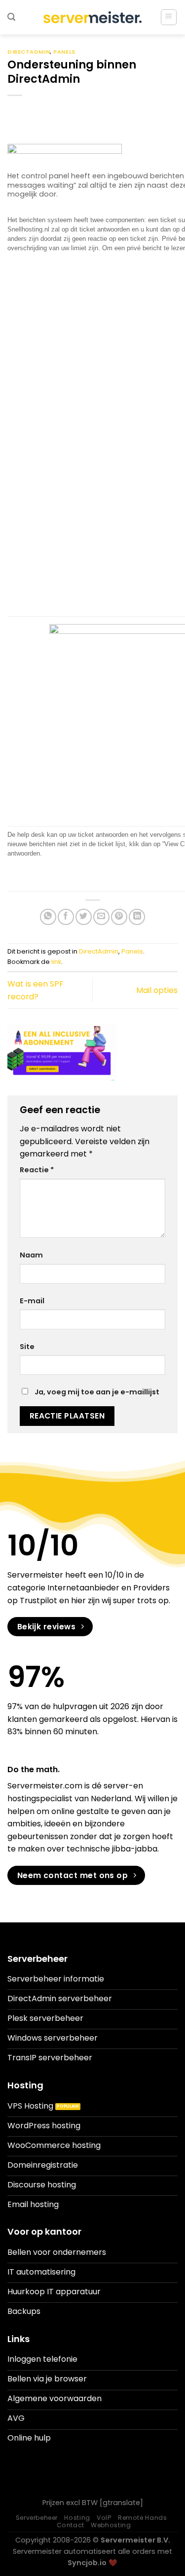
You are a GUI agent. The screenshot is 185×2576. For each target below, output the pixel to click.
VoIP (104, 2518)
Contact (71, 2525)
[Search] (11, 17)
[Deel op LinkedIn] (137, 917)
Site (27, 1347)
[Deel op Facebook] (66, 917)
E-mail (32, 1301)
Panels (64, 52)
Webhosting (111, 2525)
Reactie (37, 1170)
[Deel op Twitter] (84, 917)
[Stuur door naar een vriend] (101, 917)
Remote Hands (142, 2518)
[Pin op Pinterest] (119, 917)
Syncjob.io (87, 2563)
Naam (31, 1255)
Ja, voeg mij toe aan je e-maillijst (96, 1392)
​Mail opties (157, 990)
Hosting (77, 2518)
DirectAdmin (29, 52)
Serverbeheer (37, 2518)
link (56, 962)
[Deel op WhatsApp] (48, 917)
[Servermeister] (93, 17)
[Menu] (169, 17)
